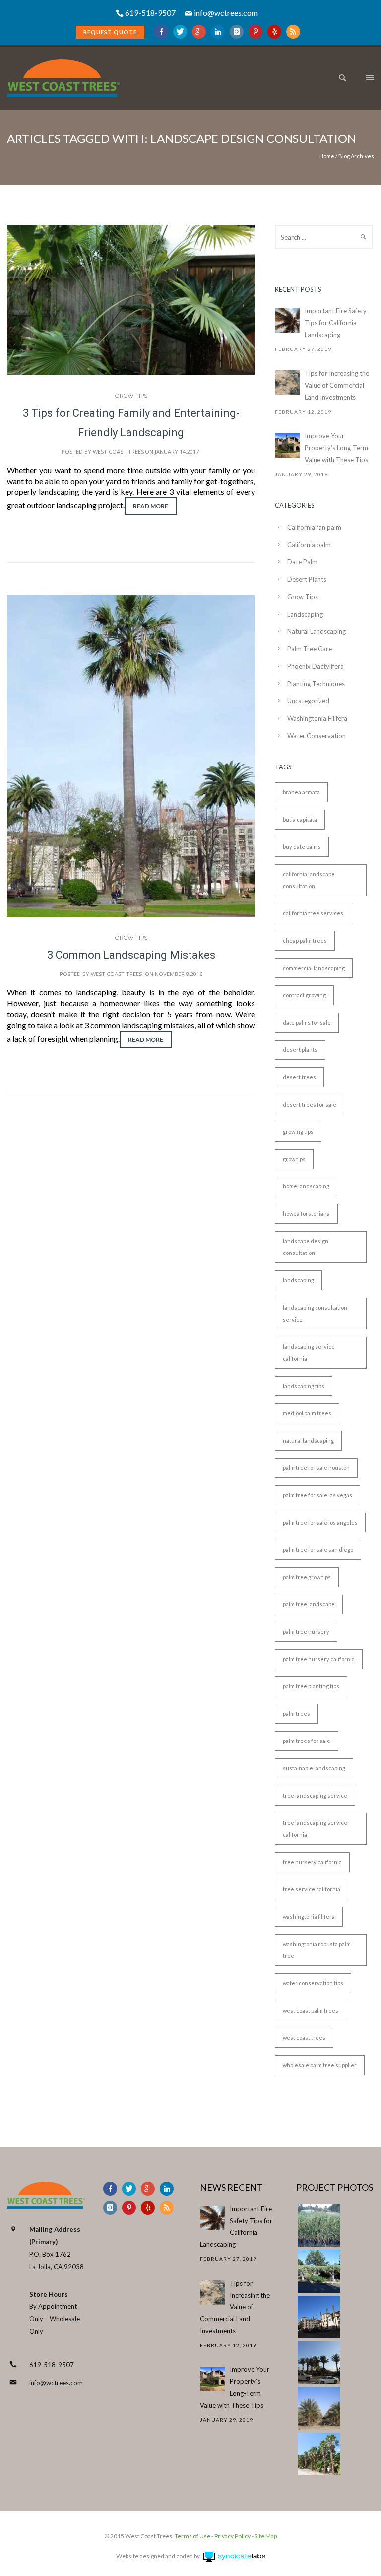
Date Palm (302, 562)
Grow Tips (131, 396)
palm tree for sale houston (316, 1468)
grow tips (294, 1159)
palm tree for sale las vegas (317, 1495)
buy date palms (302, 847)
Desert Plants (307, 579)
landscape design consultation (306, 1247)
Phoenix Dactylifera (316, 666)
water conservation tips (313, 1983)
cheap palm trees (305, 940)
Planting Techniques (316, 684)
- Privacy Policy (230, 2536)
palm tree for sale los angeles (320, 1522)
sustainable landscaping (314, 1768)
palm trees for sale (307, 1741)
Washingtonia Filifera (317, 718)
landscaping (298, 1280)
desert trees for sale (310, 1104)
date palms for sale (307, 1022)
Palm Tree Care (310, 649)
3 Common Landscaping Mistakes (131, 955)
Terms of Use (192, 2536)
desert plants (300, 1050)
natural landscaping (308, 1440)
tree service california (312, 1889)
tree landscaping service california (315, 1829)
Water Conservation (317, 736)
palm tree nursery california (319, 1659)
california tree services (313, 913)
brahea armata (301, 792)
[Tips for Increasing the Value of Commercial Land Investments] (287, 383)
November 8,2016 (179, 974)
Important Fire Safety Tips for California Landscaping (336, 323)
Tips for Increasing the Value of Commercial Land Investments (337, 385)
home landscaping (306, 1186)
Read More (151, 506)
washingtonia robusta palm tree (317, 1950)
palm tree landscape (309, 1604)
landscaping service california (309, 1353)
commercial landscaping (314, 968)
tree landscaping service (315, 1795)
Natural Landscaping (317, 631)
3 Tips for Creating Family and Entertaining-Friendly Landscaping (131, 423)
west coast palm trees (311, 2010)
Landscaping (305, 614)
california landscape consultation (309, 880)
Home (327, 156)
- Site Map (264, 2536)
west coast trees (304, 2038)
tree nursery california (312, 1862)
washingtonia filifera (309, 1916)
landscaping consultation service (315, 1313)
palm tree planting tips (311, 1686)
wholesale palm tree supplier (320, 2065)
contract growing (304, 995)
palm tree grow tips (307, 1577)
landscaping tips (304, 1386)
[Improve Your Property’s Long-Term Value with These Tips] (287, 445)
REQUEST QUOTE (110, 32)
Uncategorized (308, 701)
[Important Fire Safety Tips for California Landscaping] (287, 320)
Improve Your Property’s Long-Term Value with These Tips (336, 448)
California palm (309, 545)
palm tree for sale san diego (318, 1550)
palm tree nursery (306, 1632)
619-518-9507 (52, 2365)
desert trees (299, 1077)
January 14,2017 (177, 452)
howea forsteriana (306, 1214)
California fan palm (314, 527)
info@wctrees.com (226, 13)
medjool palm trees (307, 1413)
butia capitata (300, 819)
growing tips (298, 1132)
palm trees (296, 1713)
